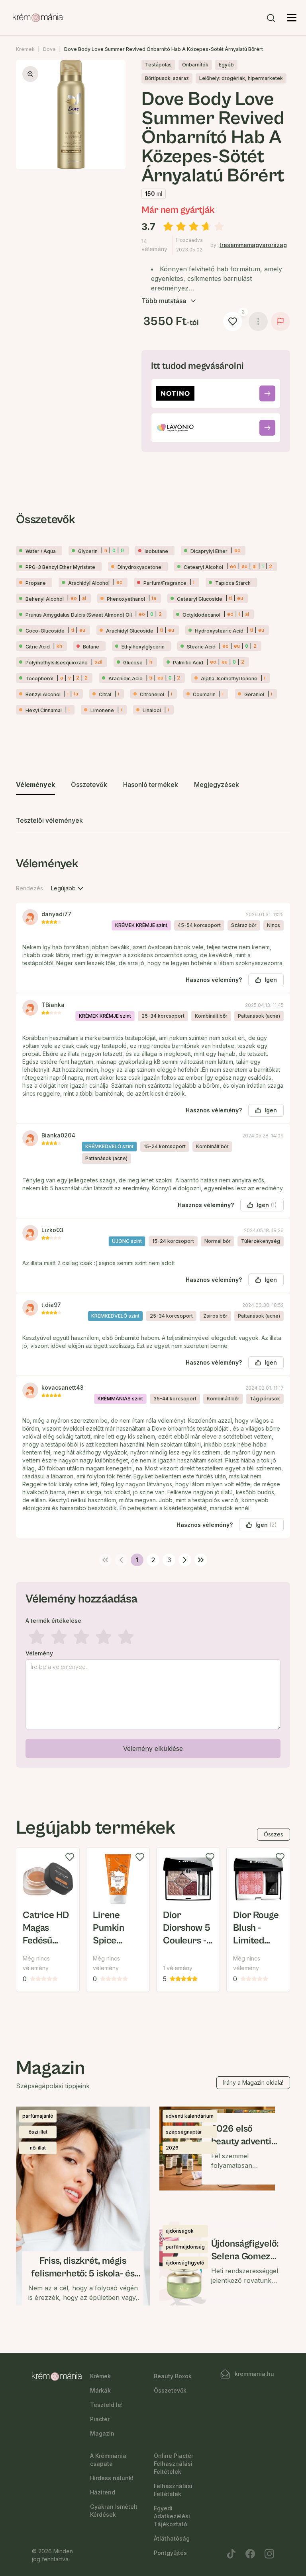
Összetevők (170, 2390)
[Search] (271, 18)
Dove (49, 49)
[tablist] (153, 803)
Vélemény (39, 1653)
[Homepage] (38, 18)
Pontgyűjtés (170, 2553)
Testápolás (158, 65)
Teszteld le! (106, 2405)
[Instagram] (269, 2554)
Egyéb (226, 65)
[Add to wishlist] (70, 1857)
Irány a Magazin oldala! (253, 2082)
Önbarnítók (195, 65)
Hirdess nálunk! (112, 2478)
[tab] (35, 785)
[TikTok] (231, 2554)
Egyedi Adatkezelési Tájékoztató (172, 2516)
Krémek (25, 49)
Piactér (100, 2419)
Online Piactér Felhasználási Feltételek (174, 2464)
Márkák (100, 2390)
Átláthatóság (172, 2538)
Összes (274, 1834)
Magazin (102, 2433)
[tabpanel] (153, 1310)
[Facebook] (250, 2554)
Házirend (103, 2492)
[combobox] (68, 888)
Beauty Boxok (173, 2376)
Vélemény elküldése (153, 1748)
